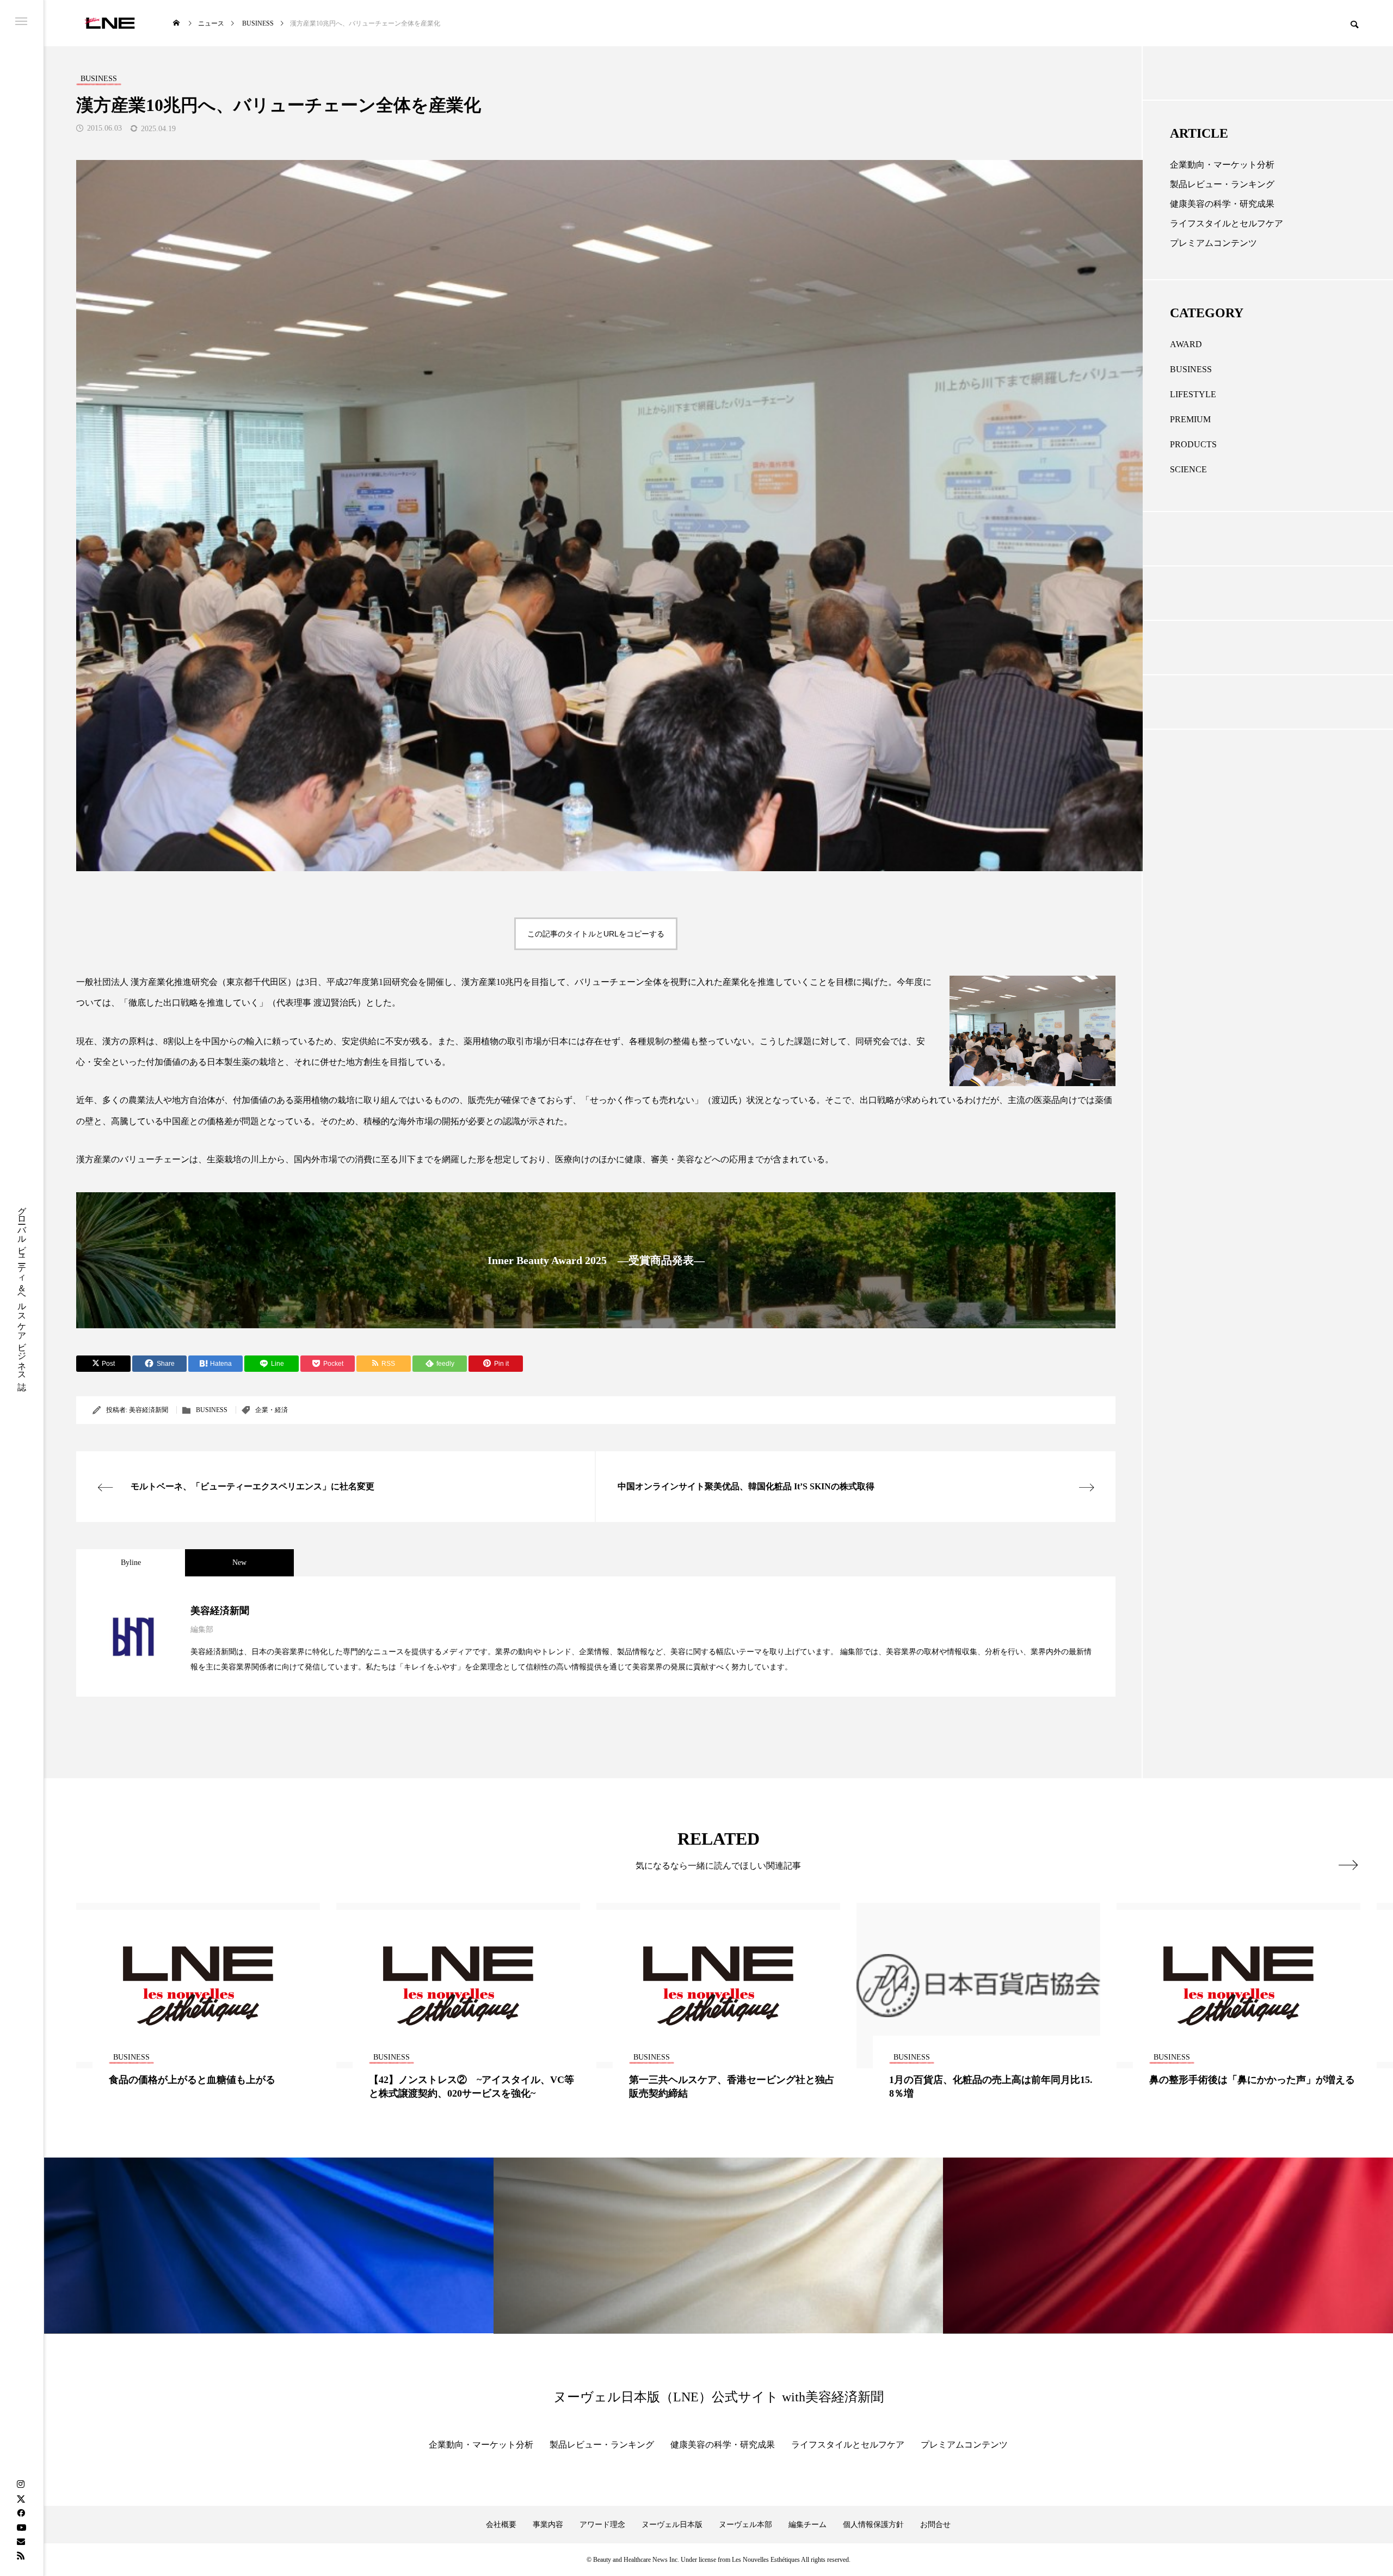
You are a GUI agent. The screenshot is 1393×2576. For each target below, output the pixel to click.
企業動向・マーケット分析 (1222, 165)
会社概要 (501, 2525)
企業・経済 (272, 1410)
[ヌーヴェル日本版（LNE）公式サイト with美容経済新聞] (110, 23)
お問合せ (935, 2525)
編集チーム (808, 2525)
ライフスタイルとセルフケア (1226, 223)
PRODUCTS (1193, 444)
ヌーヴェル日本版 (672, 2525)
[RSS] (21, 2555)
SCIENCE (1188, 469)
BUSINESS (212, 1410)
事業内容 (548, 2525)
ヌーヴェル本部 (745, 2525)
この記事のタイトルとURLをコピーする (596, 934)
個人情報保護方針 (873, 2525)
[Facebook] (21, 2513)
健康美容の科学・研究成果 (1222, 204)
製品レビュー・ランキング (1222, 184)
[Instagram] (21, 2485)
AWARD (1186, 344)
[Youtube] (21, 2527)
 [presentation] (1348, 1865)
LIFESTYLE (1193, 394)
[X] (21, 2499)
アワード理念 (602, 2525)
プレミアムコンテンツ (1213, 243)
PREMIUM (1190, 419)
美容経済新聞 (149, 1410)
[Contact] (21, 2541)
